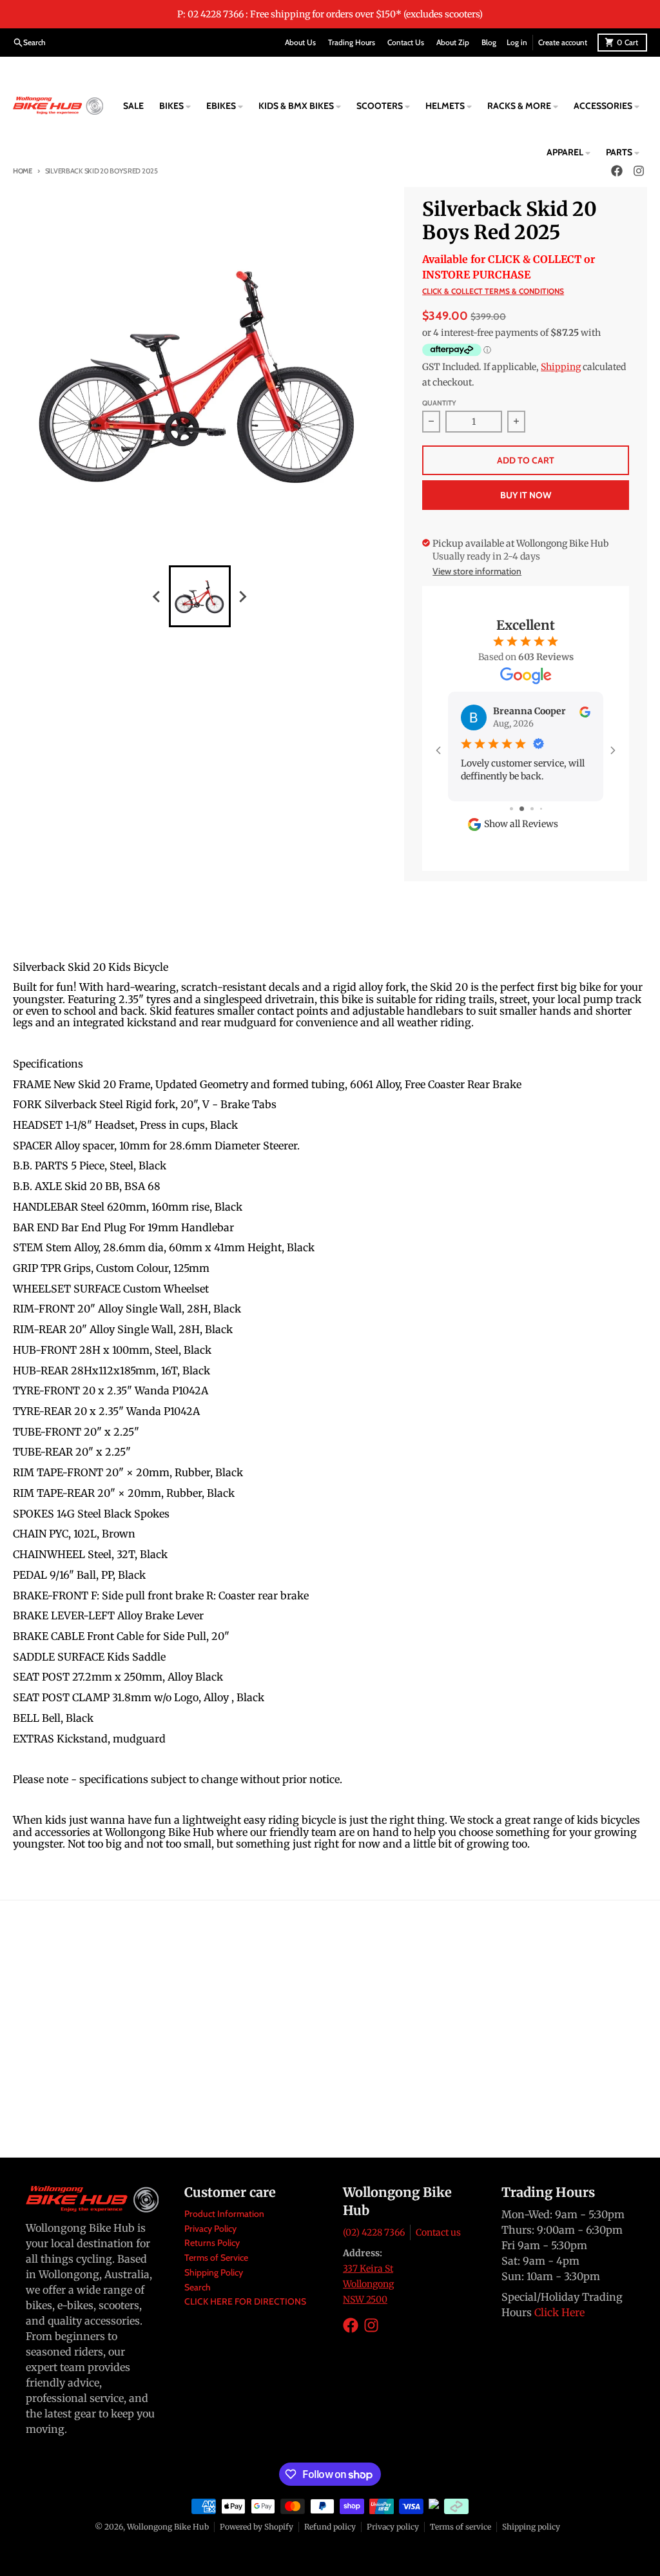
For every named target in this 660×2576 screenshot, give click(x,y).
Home (23, 171)
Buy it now (526, 495)
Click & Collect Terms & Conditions (493, 291)
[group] (200, 596)
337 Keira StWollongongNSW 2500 (368, 2292)
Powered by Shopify (257, 2534)
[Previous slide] (157, 596)
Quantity (439, 403)
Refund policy (330, 2534)
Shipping (561, 367)
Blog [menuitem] (489, 42)
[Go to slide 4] (536, 816)
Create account (563, 42)
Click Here (559, 2320)
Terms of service (461, 2534)
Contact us (438, 2240)
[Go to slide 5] (545, 816)
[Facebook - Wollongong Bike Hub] (351, 2333)
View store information (477, 571)
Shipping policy (531, 2534)
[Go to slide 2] (515, 816)
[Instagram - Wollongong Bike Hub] (371, 2333)
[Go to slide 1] (506, 816)
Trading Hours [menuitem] (352, 42)
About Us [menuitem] (300, 42)
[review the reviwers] (585, 711)
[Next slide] (242, 596)
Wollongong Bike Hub (168, 2534)
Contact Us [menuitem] (406, 42)
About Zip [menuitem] (453, 42)
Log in (517, 42)
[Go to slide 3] (526, 816)
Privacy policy (393, 2534)
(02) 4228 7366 (374, 2240)
